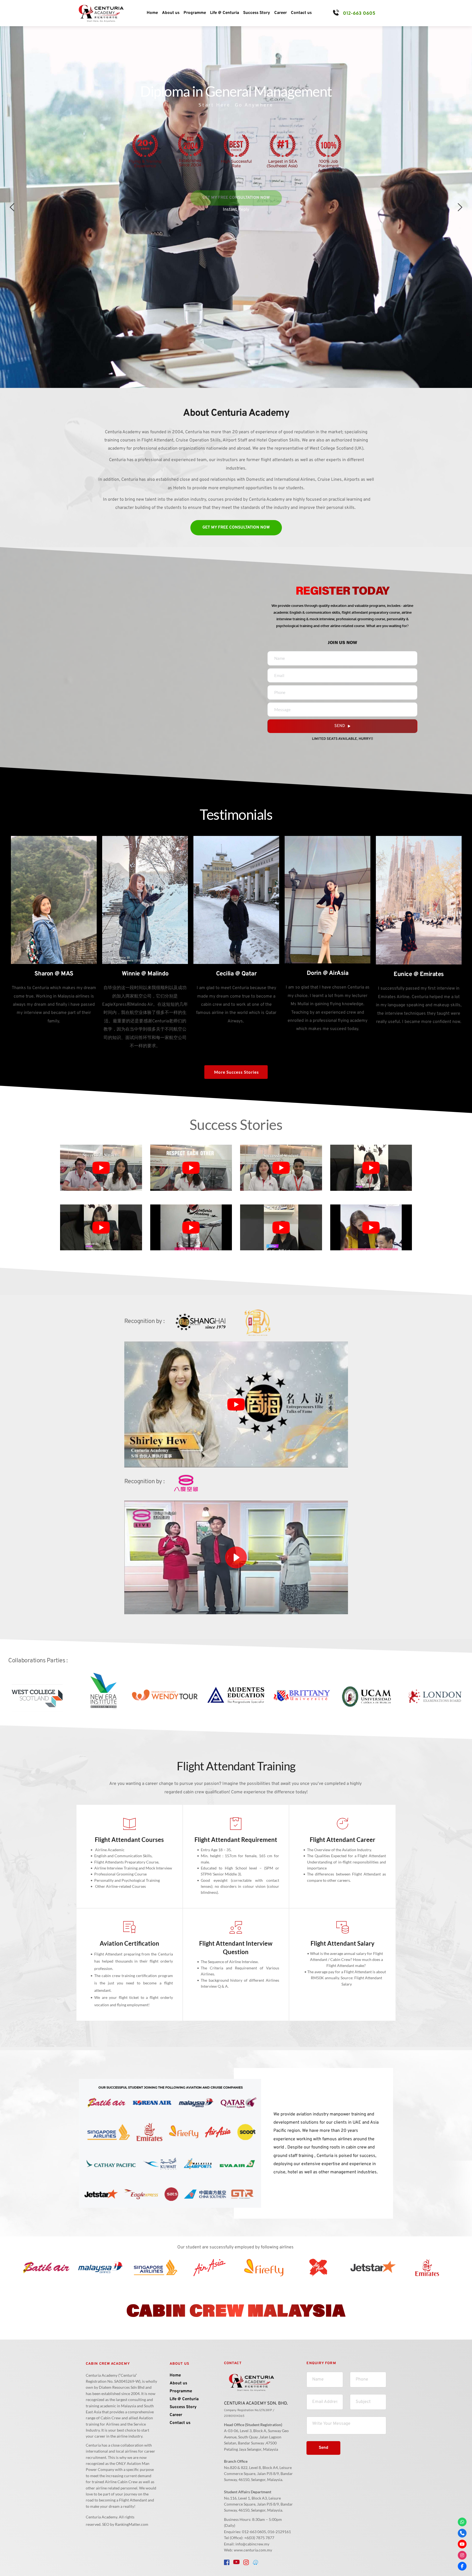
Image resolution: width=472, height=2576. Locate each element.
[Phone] (462, 2533)
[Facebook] (462, 2566)
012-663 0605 (359, 13)
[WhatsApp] (462, 2522)
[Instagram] (462, 2555)
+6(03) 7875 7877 (259, 2538)
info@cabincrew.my (252, 2544)
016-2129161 (279, 2532)
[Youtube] (462, 2544)
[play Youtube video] (101, 1168)
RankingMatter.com (132, 2524)
